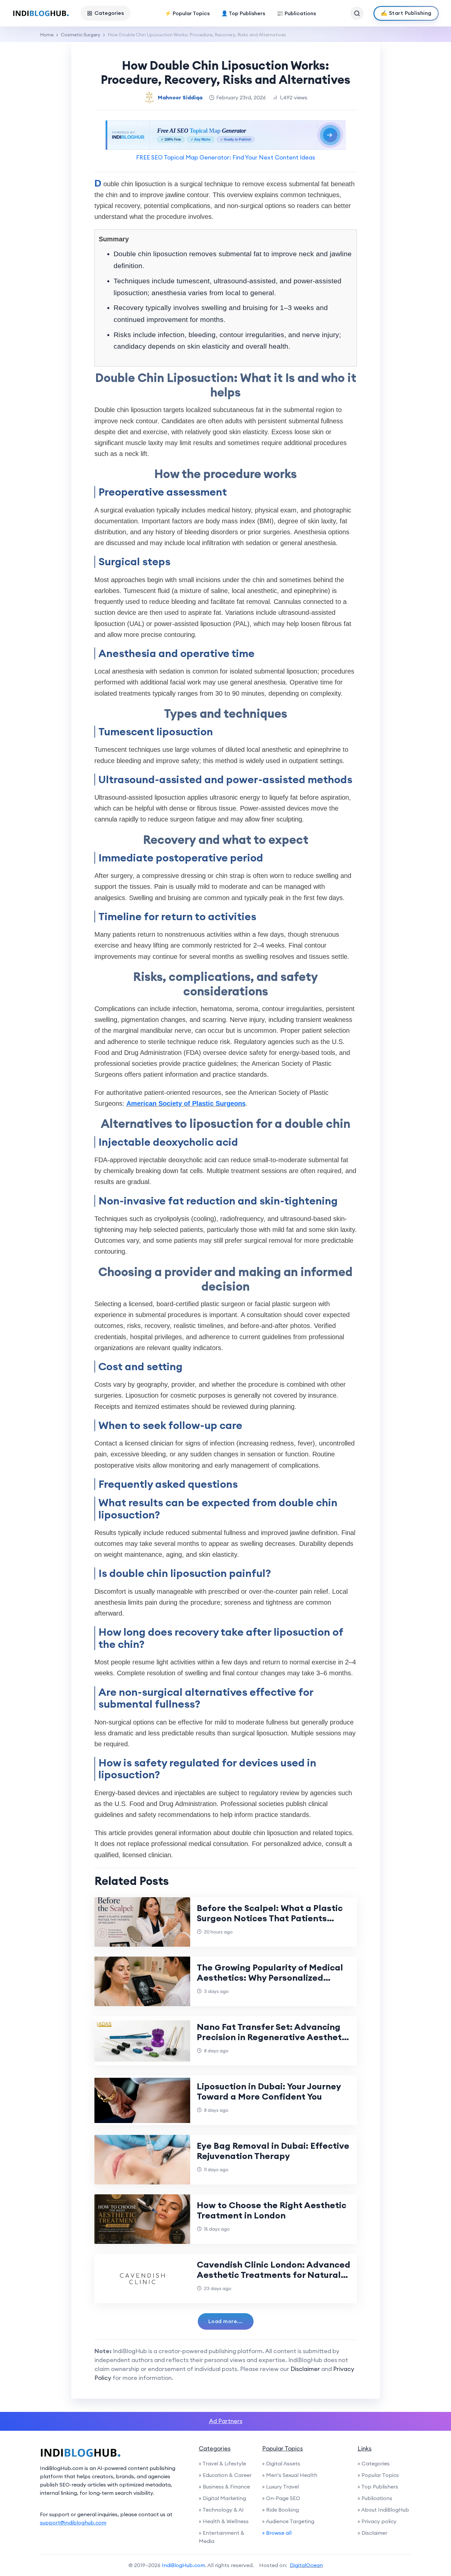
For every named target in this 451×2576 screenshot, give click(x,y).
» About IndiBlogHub (383, 2510)
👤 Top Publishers (243, 13)
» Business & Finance (224, 2487)
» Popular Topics (378, 2475)
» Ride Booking (280, 2510)
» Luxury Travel (280, 2487)
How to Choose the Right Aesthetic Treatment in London (272, 2210)
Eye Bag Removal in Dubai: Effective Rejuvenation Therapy (273, 2151)
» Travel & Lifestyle (222, 2463)
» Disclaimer (372, 2533)
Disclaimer (305, 2369)
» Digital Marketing (222, 2498)
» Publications (375, 2498)
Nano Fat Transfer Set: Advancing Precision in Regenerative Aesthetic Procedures (273, 2037)
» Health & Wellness (224, 2521)
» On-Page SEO (281, 2498)
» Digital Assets (281, 2463)
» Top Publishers (378, 2487)
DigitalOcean (306, 2565)
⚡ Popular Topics (187, 13)
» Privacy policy (377, 2521)
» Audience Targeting (288, 2521)
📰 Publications (296, 13)
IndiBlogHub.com (183, 2565)
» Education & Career (225, 2475)
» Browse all (277, 2533)
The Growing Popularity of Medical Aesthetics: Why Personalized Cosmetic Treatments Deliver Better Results (274, 1983)
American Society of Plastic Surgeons (186, 1103)
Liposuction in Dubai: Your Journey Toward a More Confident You (269, 2091)
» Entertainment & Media (222, 2537)
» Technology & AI (221, 2510)
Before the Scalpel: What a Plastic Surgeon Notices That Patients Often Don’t (270, 1918)
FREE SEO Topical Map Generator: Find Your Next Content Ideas (225, 157)
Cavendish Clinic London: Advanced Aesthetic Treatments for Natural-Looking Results (274, 2275)
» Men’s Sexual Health (290, 2475)
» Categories (374, 2463)
